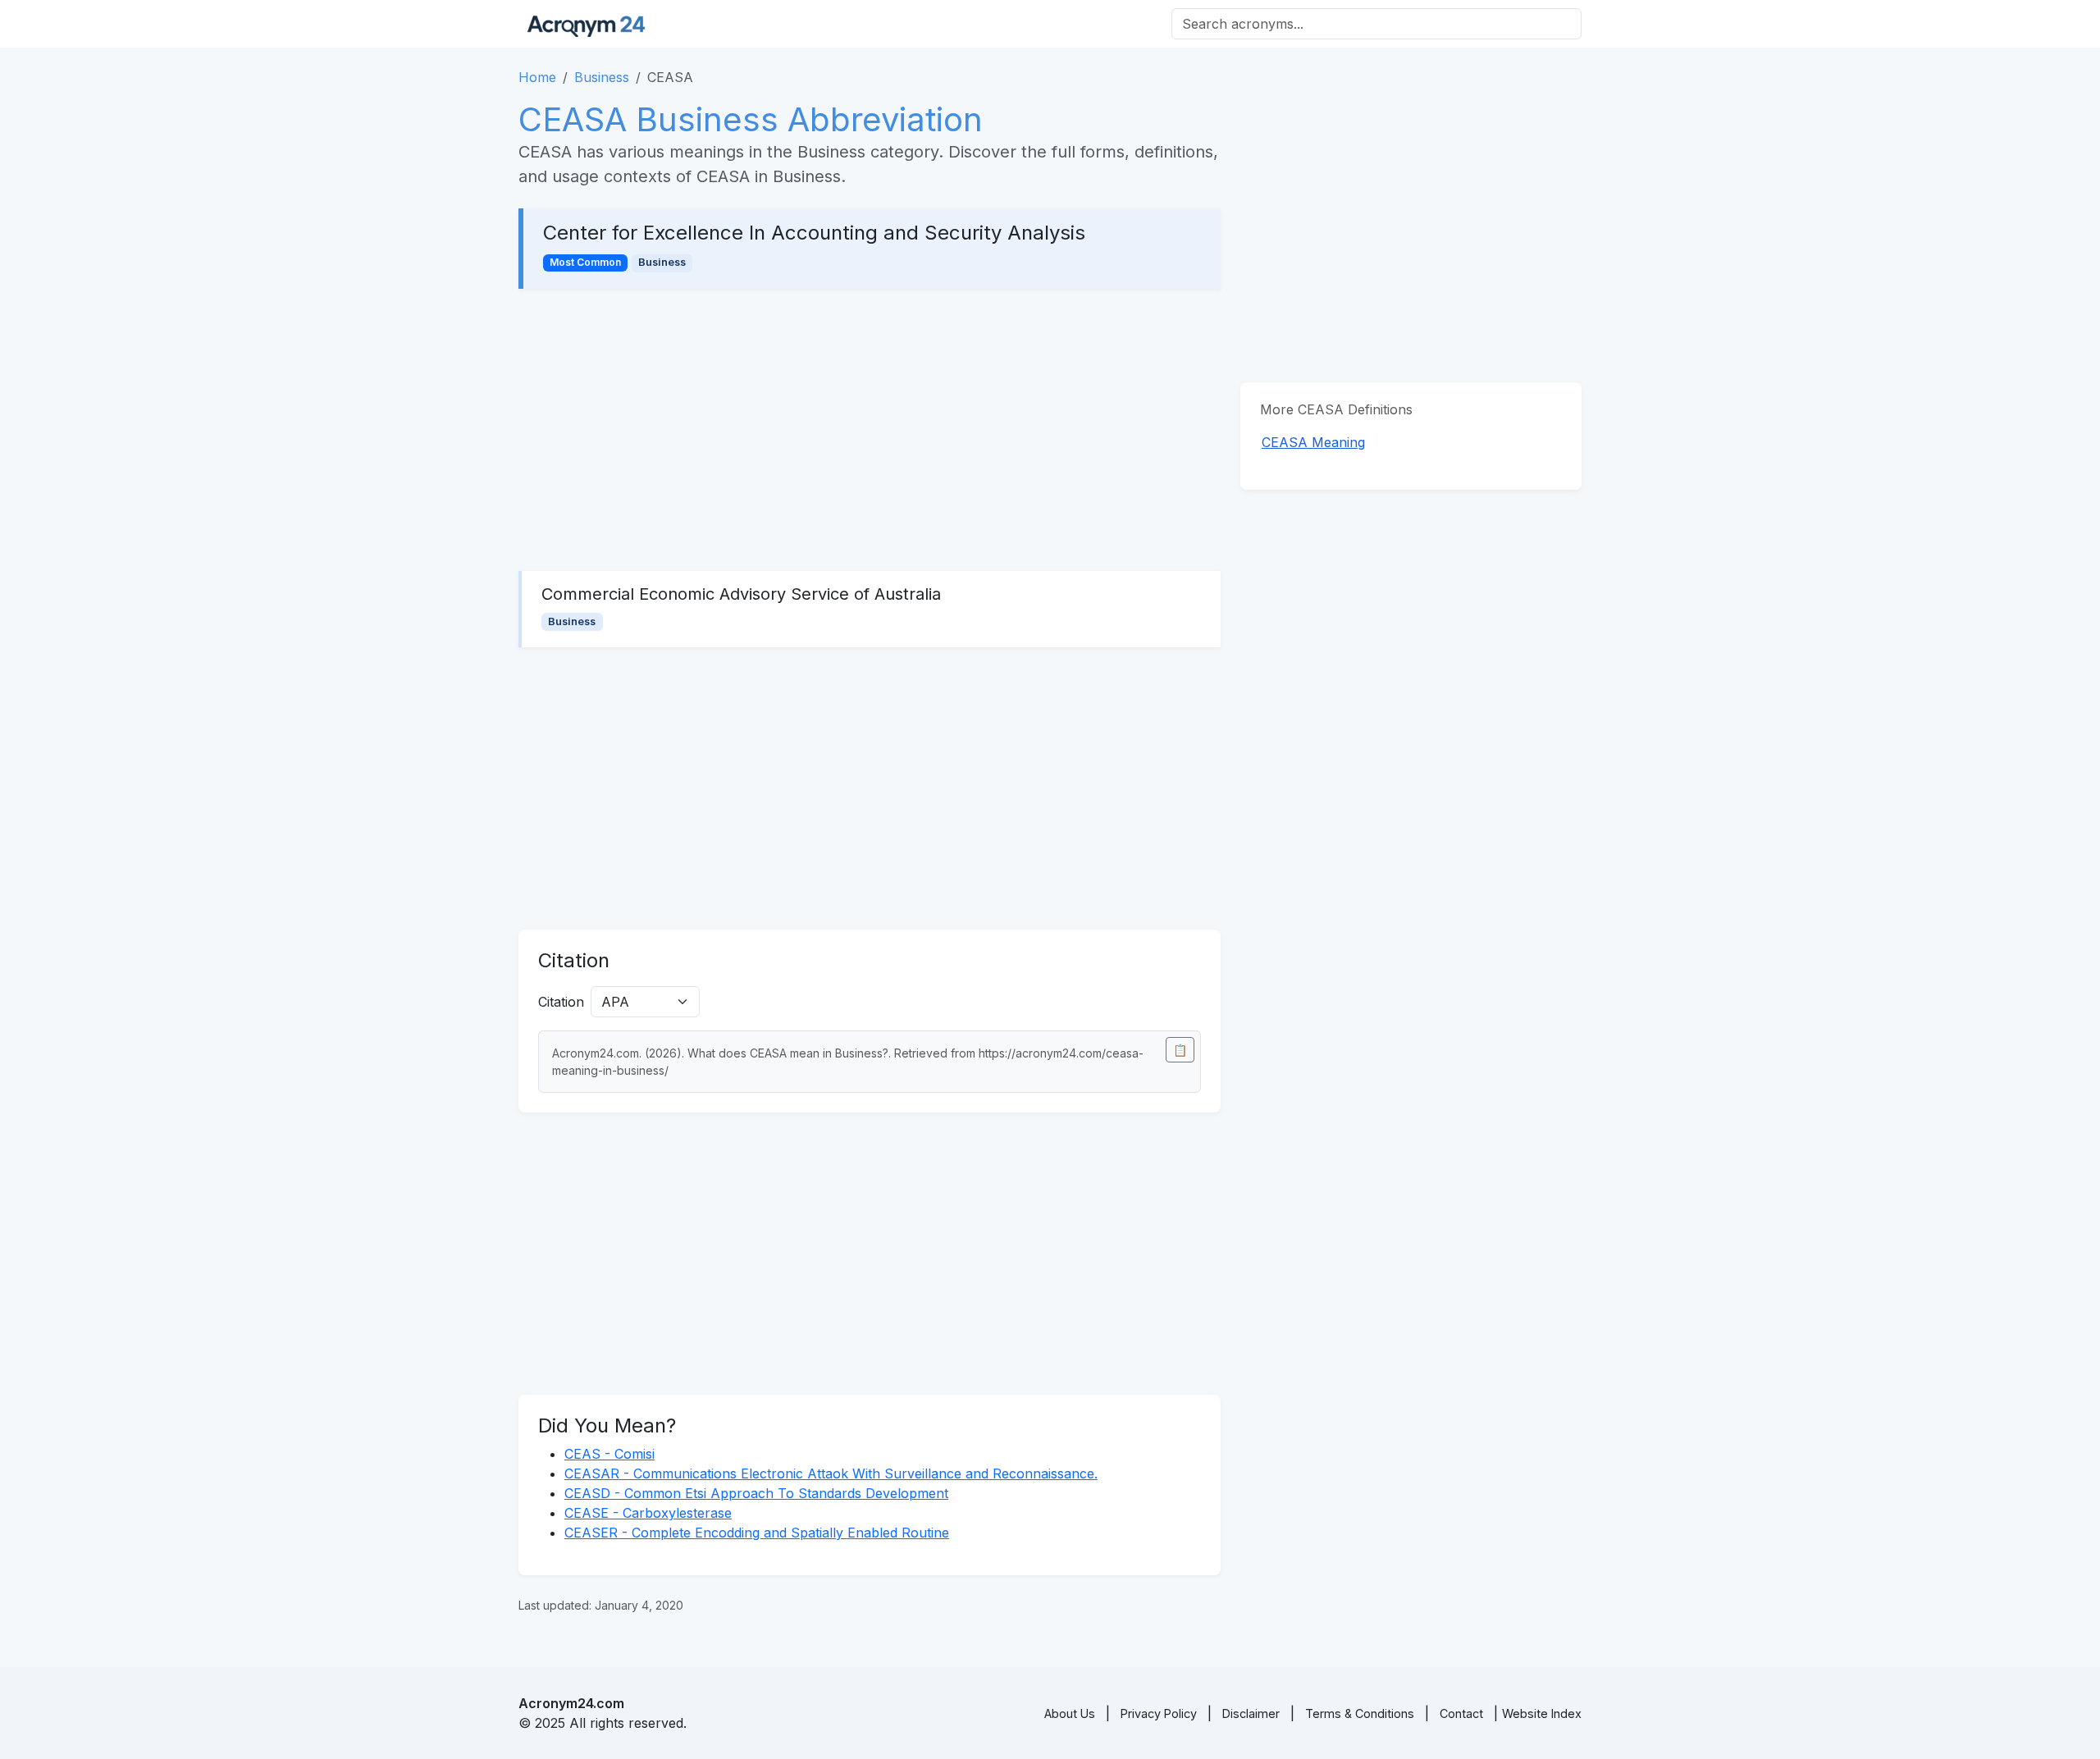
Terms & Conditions (1360, 1713)
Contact (1461, 1713)
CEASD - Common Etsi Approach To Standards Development (756, 1493)
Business (602, 77)
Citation (561, 1002)
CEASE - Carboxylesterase (648, 1513)
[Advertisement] (870, 430)
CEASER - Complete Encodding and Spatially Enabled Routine (757, 1533)
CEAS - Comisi (609, 1454)
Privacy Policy (1159, 1713)
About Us (1070, 1713)
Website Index (1542, 1713)
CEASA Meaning (1313, 442)
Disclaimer (1251, 1713)
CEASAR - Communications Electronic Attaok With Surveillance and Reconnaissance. (831, 1473)
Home (537, 77)
